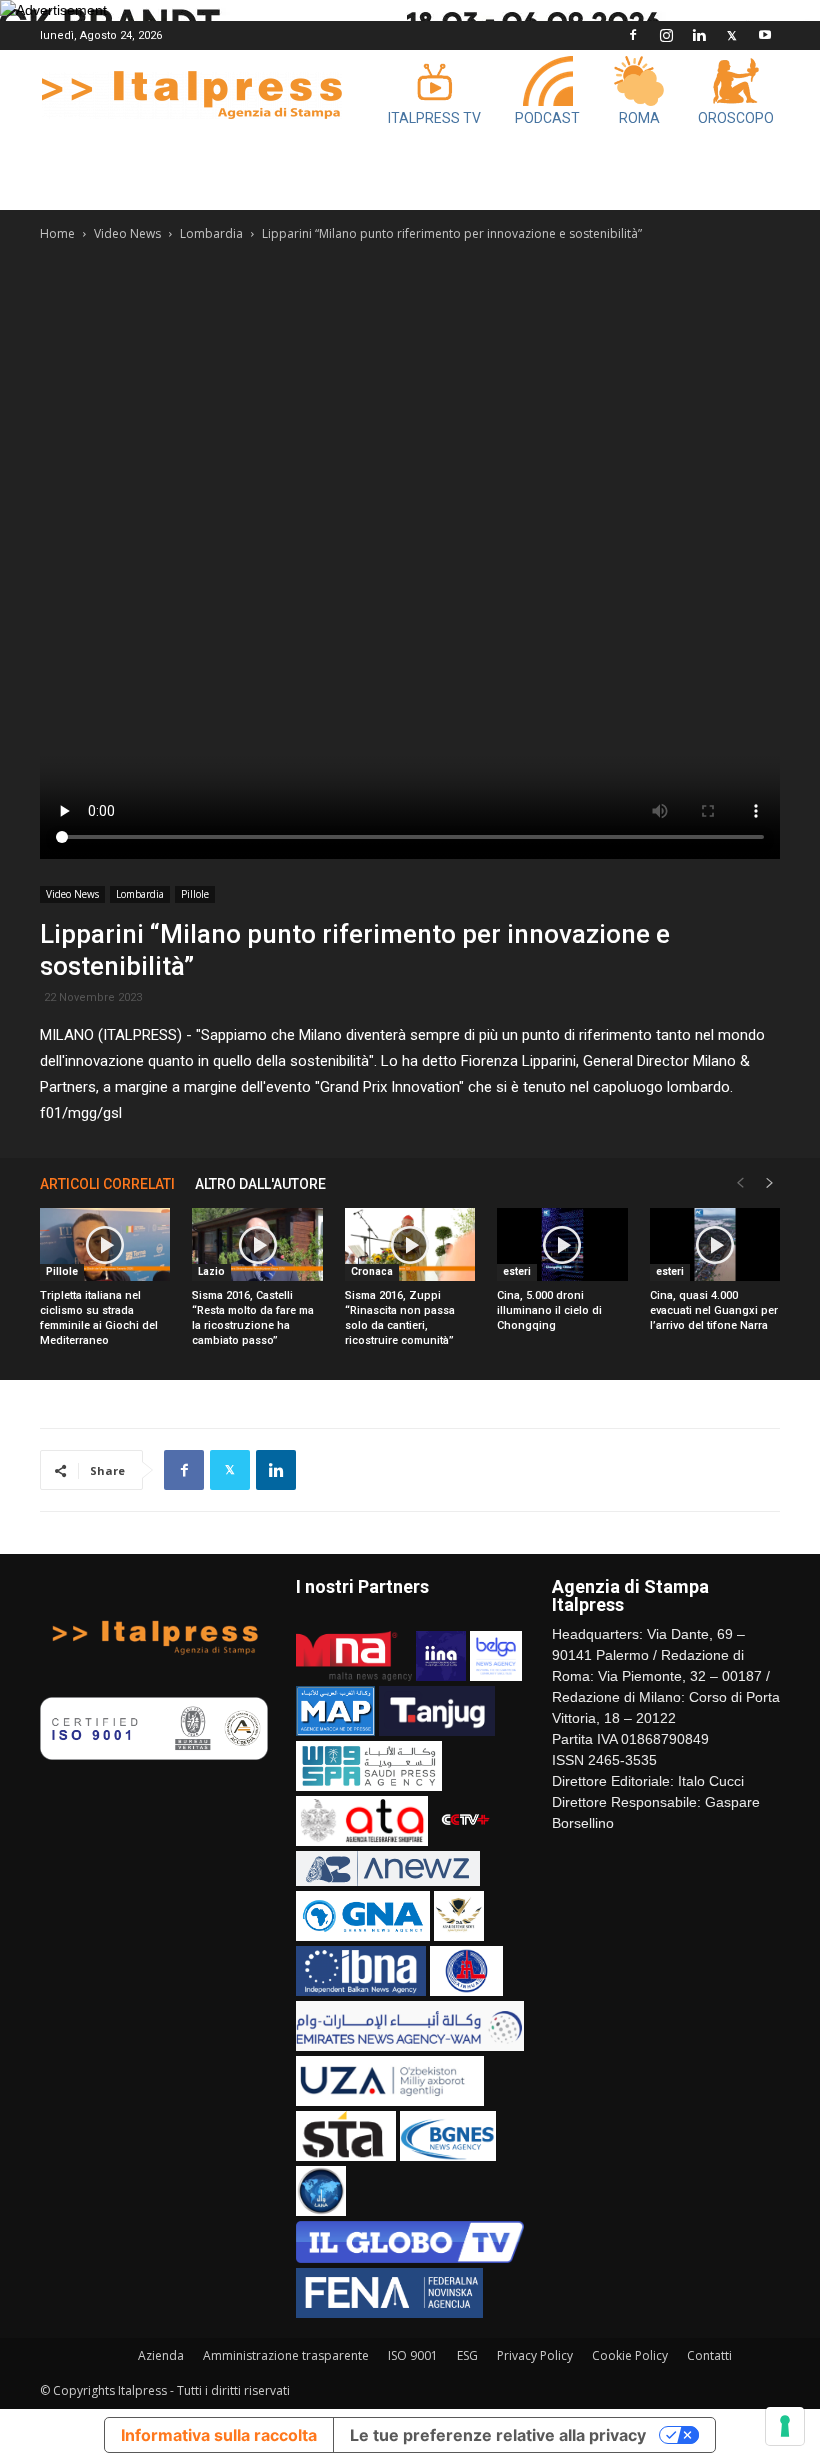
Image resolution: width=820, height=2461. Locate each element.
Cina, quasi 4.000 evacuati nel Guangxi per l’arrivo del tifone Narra (714, 1310)
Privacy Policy (535, 2355)
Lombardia (211, 233)
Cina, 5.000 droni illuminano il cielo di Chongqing (549, 1310)
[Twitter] (732, 35)
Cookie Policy (630, 2355)
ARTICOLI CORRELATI (107, 1184)
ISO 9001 (413, 2355)
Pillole (195, 894)
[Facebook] (633, 35)
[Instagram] (666, 35)
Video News (127, 233)
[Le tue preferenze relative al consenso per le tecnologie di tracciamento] (785, 2426)
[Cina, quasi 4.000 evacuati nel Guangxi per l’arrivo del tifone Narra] (715, 1244)
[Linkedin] (699, 35)
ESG (467, 2355)
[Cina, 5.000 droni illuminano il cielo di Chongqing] (562, 1244)
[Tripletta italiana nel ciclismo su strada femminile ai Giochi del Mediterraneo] (105, 1244)
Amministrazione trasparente (286, 2355)
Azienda (161, 2355)
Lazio (211, 1271)
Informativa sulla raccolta (219, 2435)
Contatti (709, 2355)
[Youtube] (765, 35)
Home (57, 233)
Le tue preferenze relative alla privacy (498, 2435)
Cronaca (372, 1271)
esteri (517, 1271)
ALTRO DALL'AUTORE (260, 1184)
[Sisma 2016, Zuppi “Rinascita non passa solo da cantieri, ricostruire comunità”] (410, 1244)
